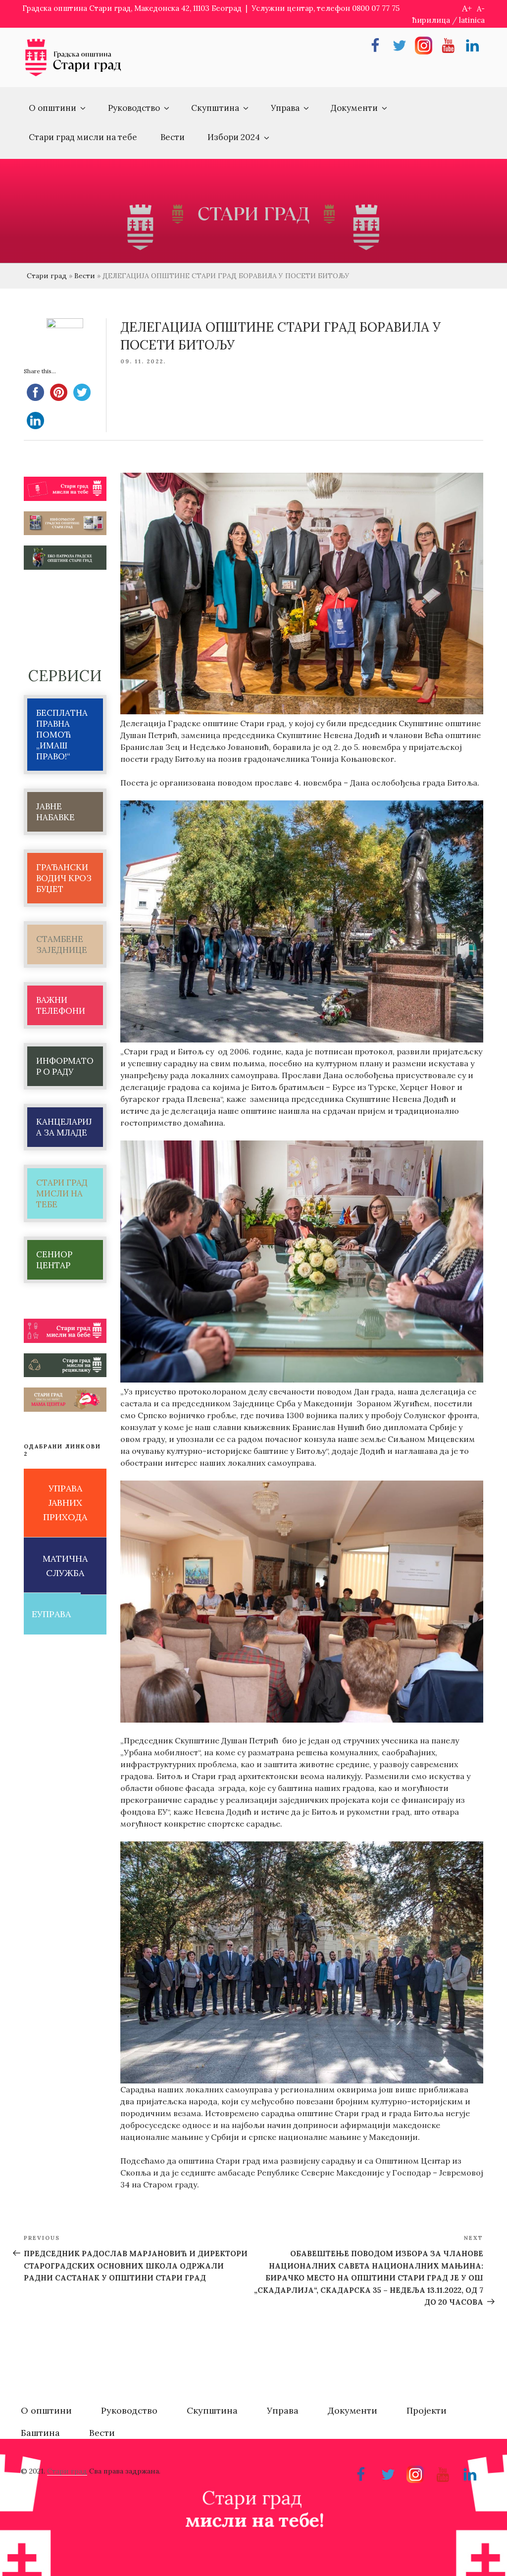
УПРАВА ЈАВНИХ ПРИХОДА (65, 1503)
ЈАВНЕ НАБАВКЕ (55, 812)
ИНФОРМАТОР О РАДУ (65, 1066)
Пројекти (427, 2410)
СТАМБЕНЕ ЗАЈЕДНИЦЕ (62, 944)
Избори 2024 (234, 137)
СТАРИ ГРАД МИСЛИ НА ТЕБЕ (62, 1193)
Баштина (40, 2433)
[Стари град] (73, 75)
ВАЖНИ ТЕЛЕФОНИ (61, 1005)
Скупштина (215, 108)
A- (481, 9)
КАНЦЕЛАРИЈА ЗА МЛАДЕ (64, 1127)
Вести (173, 137)
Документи (354, 108)
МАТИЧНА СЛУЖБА (65, 1566)
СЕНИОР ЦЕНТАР (54, 1260)
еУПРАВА (51, 1614)
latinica (472, 20)
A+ (467, 8)
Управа (285, 108)
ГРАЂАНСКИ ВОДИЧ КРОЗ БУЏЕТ (64, 878)
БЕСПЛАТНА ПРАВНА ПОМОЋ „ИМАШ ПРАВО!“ (62, 735)
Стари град (47, 276)
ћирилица (431, 20)
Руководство (134, 108)
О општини (52, 108)
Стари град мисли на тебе (83, 137)
